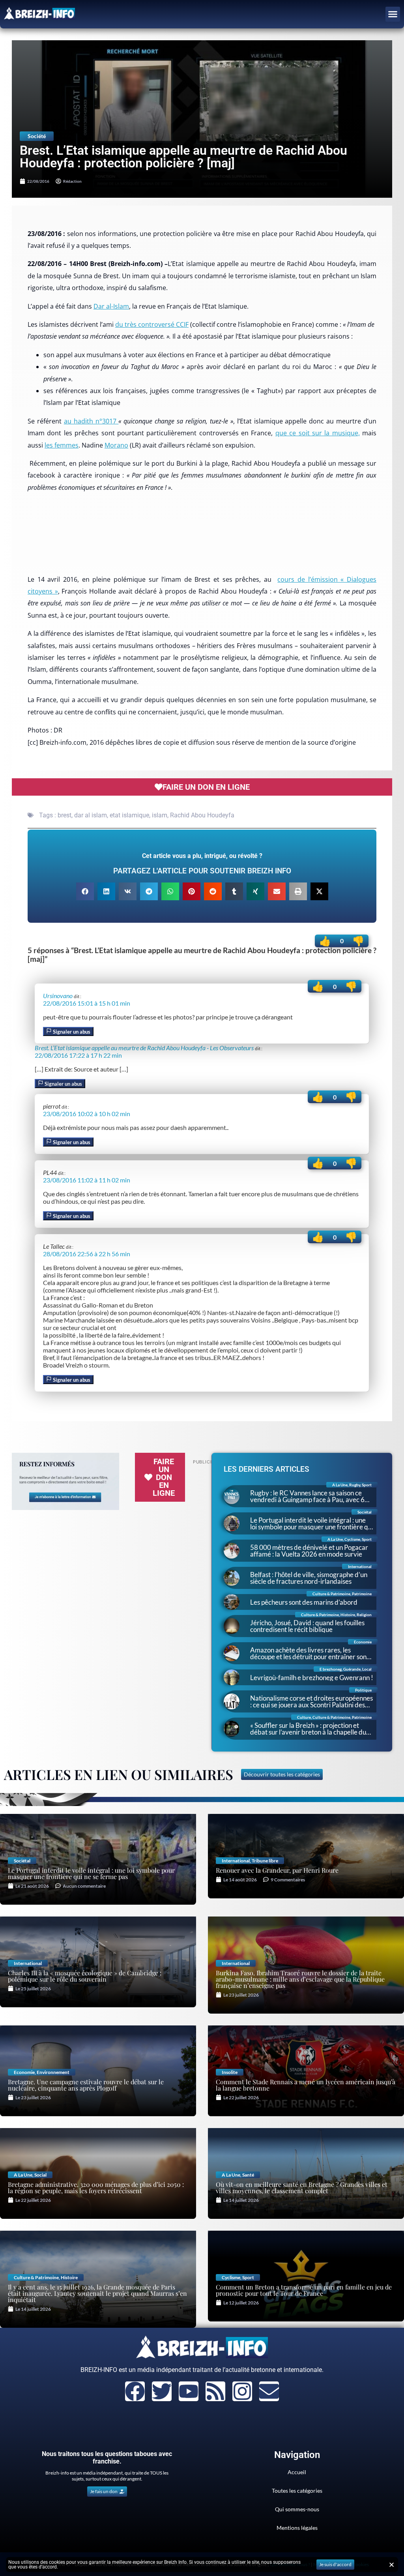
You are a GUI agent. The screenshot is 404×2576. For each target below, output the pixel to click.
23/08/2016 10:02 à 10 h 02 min (87, 1114)
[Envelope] (269, 2391)
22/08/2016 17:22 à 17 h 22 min (78, 1055)
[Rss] (215, 2391)
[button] (393, 14)
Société (37, 136)
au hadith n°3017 (91, 421)
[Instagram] (242, 2391)
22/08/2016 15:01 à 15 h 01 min (87, 1003)
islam (160, 815)
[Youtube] (189, 2391)
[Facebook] (135, 2391)
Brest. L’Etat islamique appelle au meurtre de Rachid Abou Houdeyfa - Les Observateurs (144, 1048)
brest (65, 815)
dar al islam (91, 815)
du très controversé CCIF (152, 324)
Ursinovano (58, 996)
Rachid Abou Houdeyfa (202, 815)
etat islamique (129, 815)
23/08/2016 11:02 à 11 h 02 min (87, 1180)
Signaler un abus (71, 1032)
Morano (116, 445)
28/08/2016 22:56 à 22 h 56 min (87, 1254)
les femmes (62, 445)
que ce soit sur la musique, (318, 433)
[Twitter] (162, 2391)
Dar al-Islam (111, 306)
